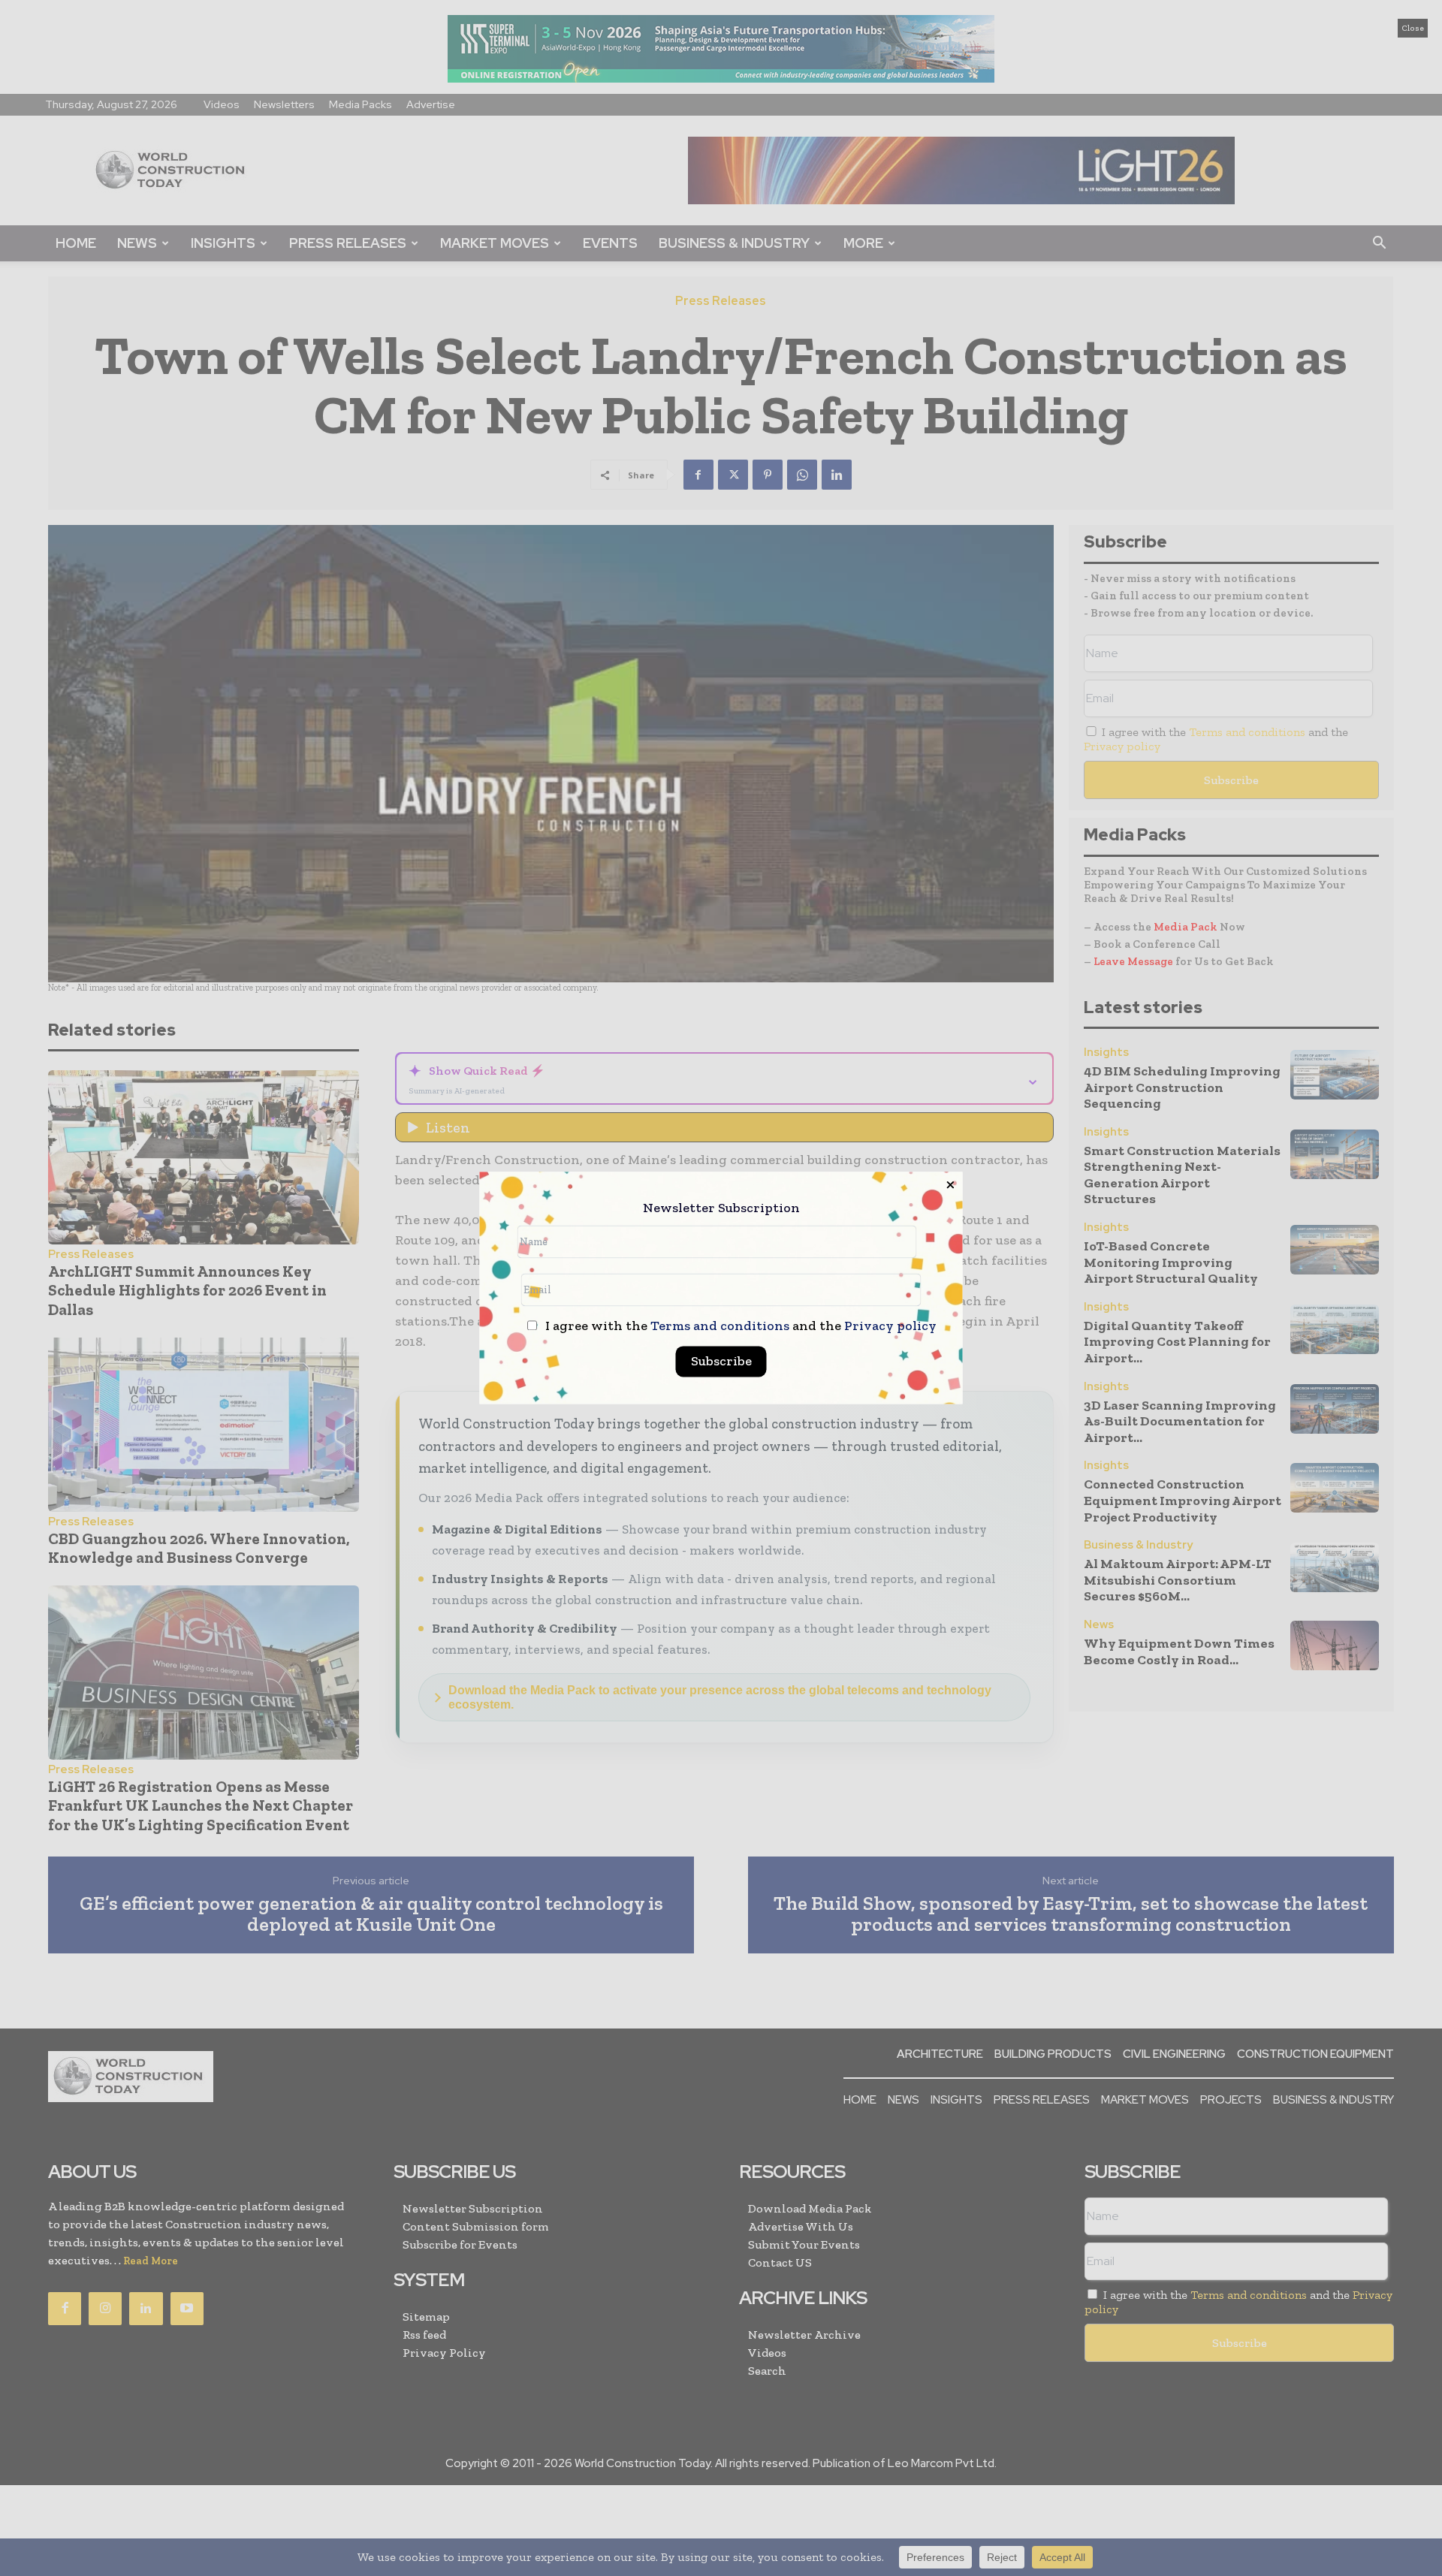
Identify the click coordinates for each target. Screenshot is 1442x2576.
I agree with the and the (739, 1327)
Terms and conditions (720, 1326)
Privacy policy (890, 1326)
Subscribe (721, 1362)
